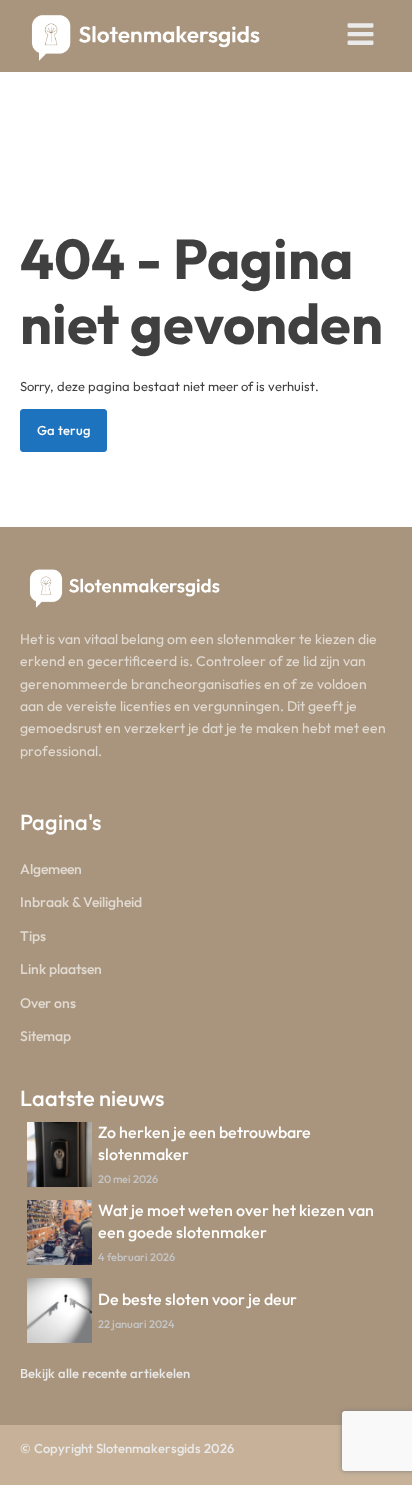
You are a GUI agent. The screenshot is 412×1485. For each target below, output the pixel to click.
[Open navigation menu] (360, 36)
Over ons (48, 1003)
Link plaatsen (61, 969)
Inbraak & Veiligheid (81, 902)
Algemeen (51, 869)
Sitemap (45, 1036)
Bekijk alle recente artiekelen (105, 1373)
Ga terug (63, 430)
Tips (33, 936)
